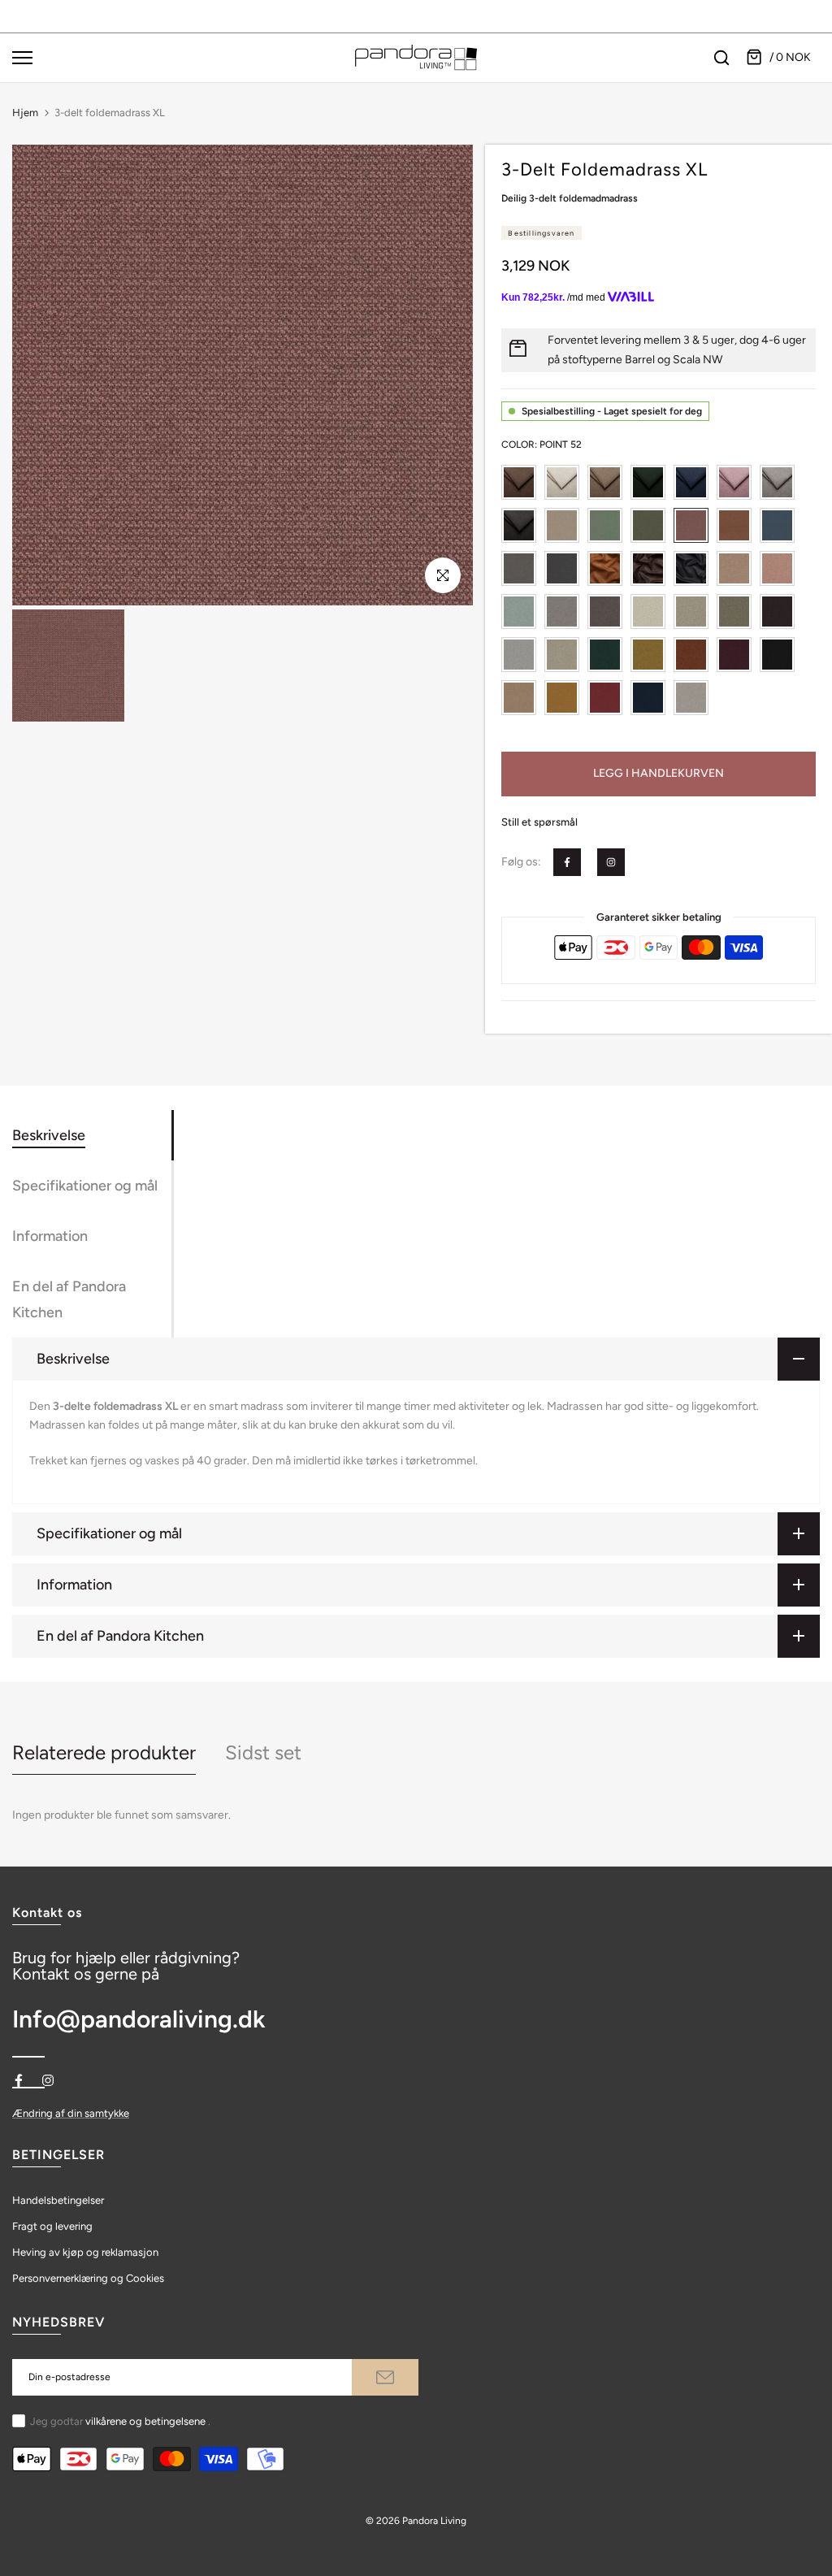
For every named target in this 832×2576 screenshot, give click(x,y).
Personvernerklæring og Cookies (88, 2278)
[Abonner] (385, 2377)
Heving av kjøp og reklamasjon (85, 2252)
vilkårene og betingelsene (145, 2421)
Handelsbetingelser (58, 2200)
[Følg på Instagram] (611, 862)
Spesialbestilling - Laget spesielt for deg (612, 411)
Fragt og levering (52, 2226)
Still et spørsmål (539, 822)
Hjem (25, 113)
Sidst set (263, 1752)
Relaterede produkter (104, 1752)
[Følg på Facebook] (567, 862)
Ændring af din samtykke (71, 2113)
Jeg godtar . (120, 2421)
